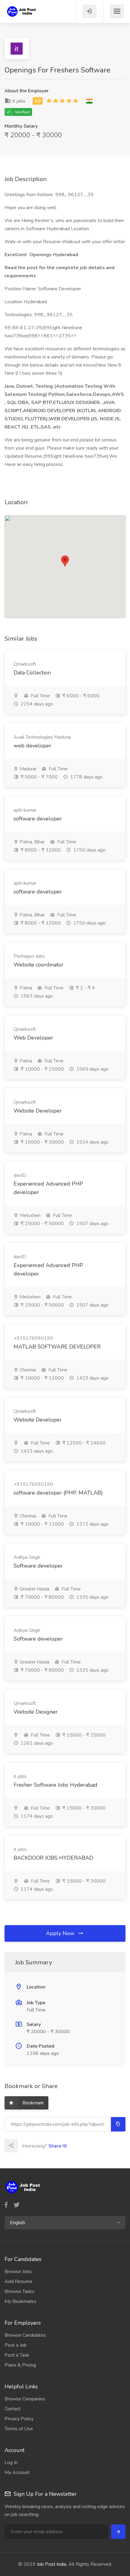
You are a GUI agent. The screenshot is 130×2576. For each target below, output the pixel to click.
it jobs (18, 101)
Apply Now (61, 1933)
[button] (65, 2223)
